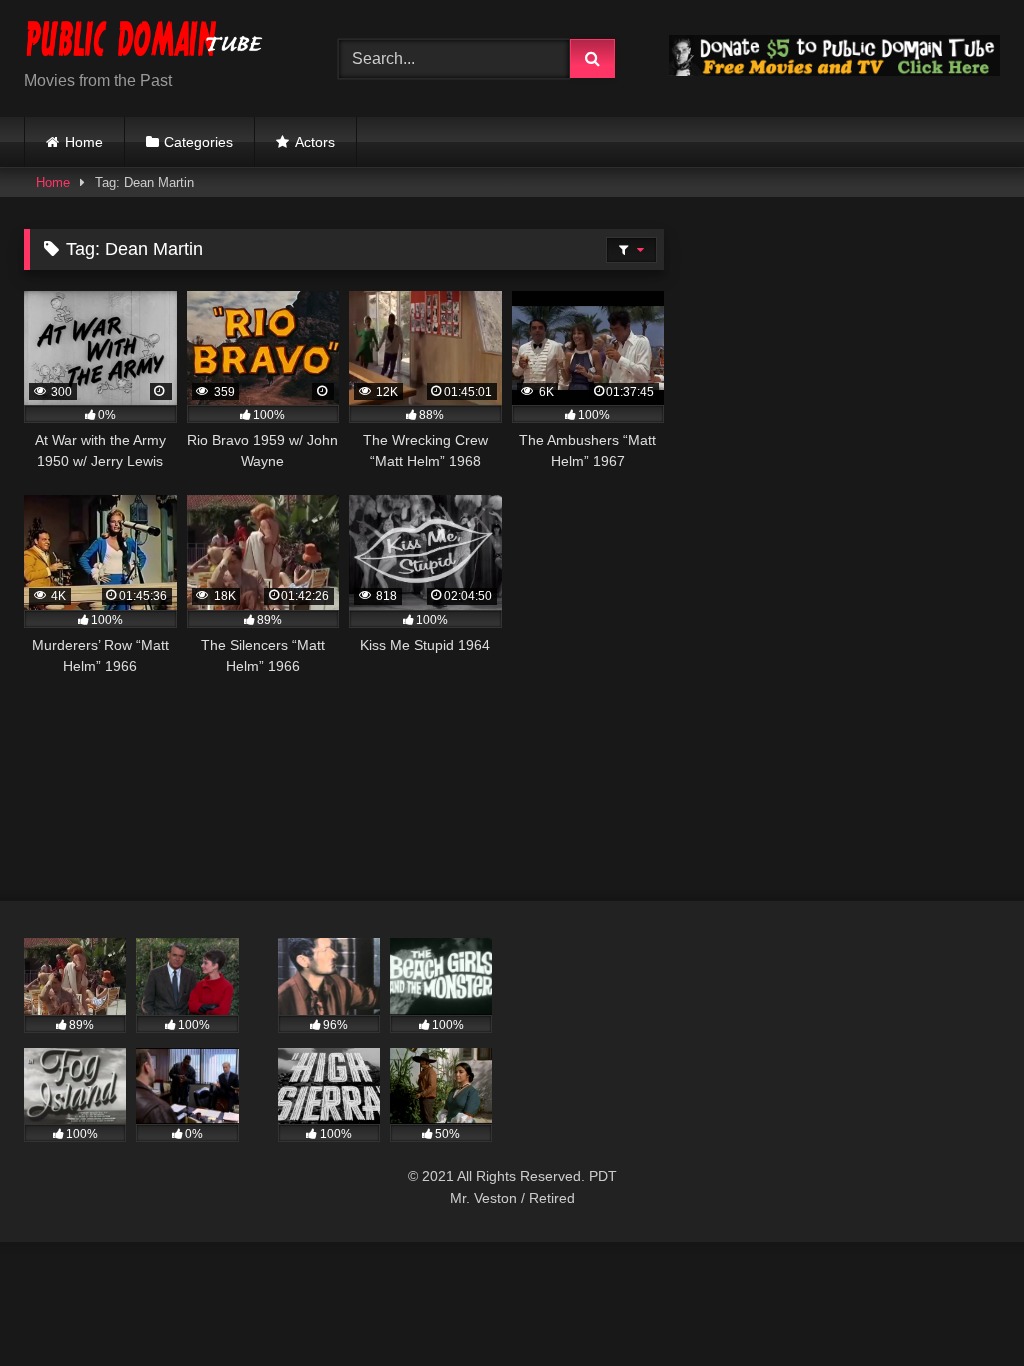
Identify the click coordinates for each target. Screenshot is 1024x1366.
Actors (315, 142)
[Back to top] (962, 1306)
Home (84, 142)
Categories (198, 142)
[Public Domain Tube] (158, 42)
